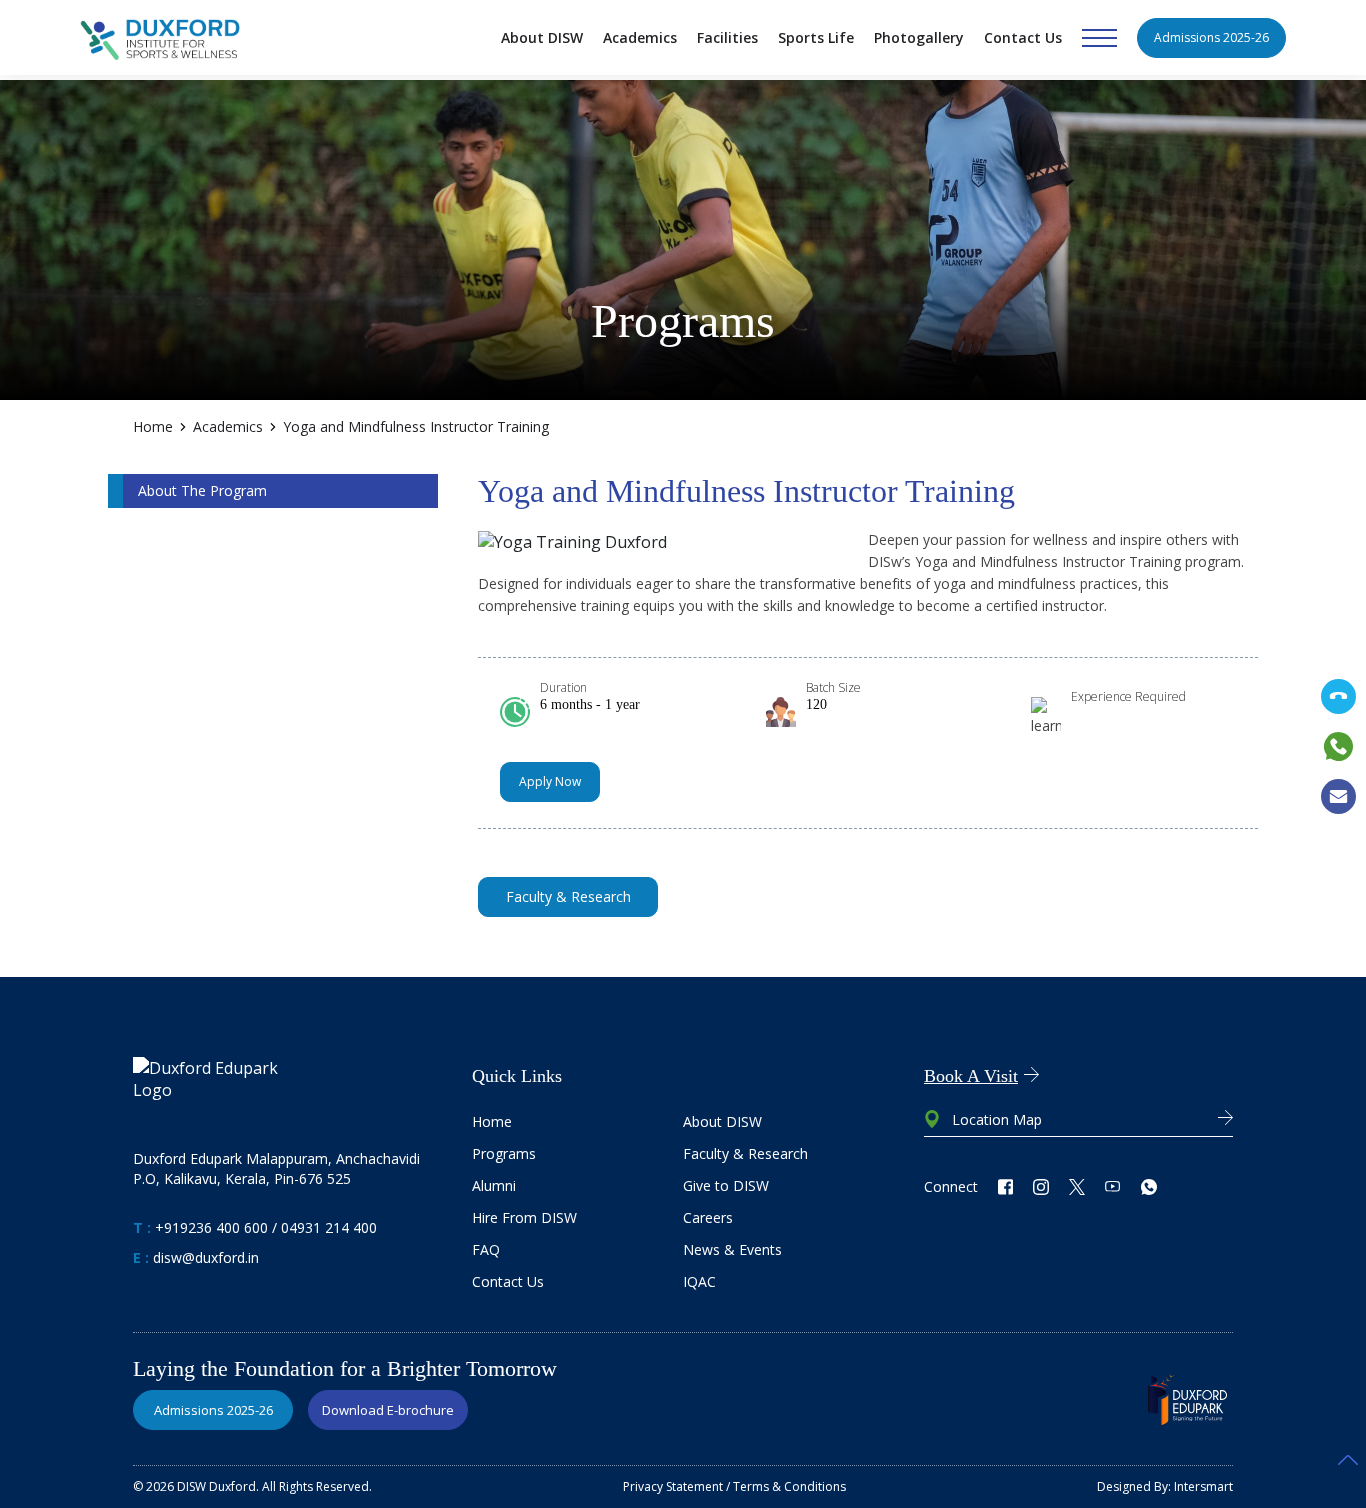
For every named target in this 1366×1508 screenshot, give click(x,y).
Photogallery (919, 37)
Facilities (727, 37)
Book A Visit (971, 1076)
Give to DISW (726, 1185)
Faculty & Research (745, 1153)
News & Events (732, 1249)
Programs (504, 1153)
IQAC (699, 1281)
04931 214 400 (329, 1227)
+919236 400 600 (211, 1227)
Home (153, 427)
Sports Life (816, 37)
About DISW (542, 37)
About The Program (202, 490)
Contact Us (1023, 37)
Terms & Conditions (789, 1486)
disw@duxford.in (206, 1257)
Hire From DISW (524, 1217)
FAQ (486, 1249)
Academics (640, 37)
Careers (708, 1217)
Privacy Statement (673, 1486)
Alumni (494, 1185)
